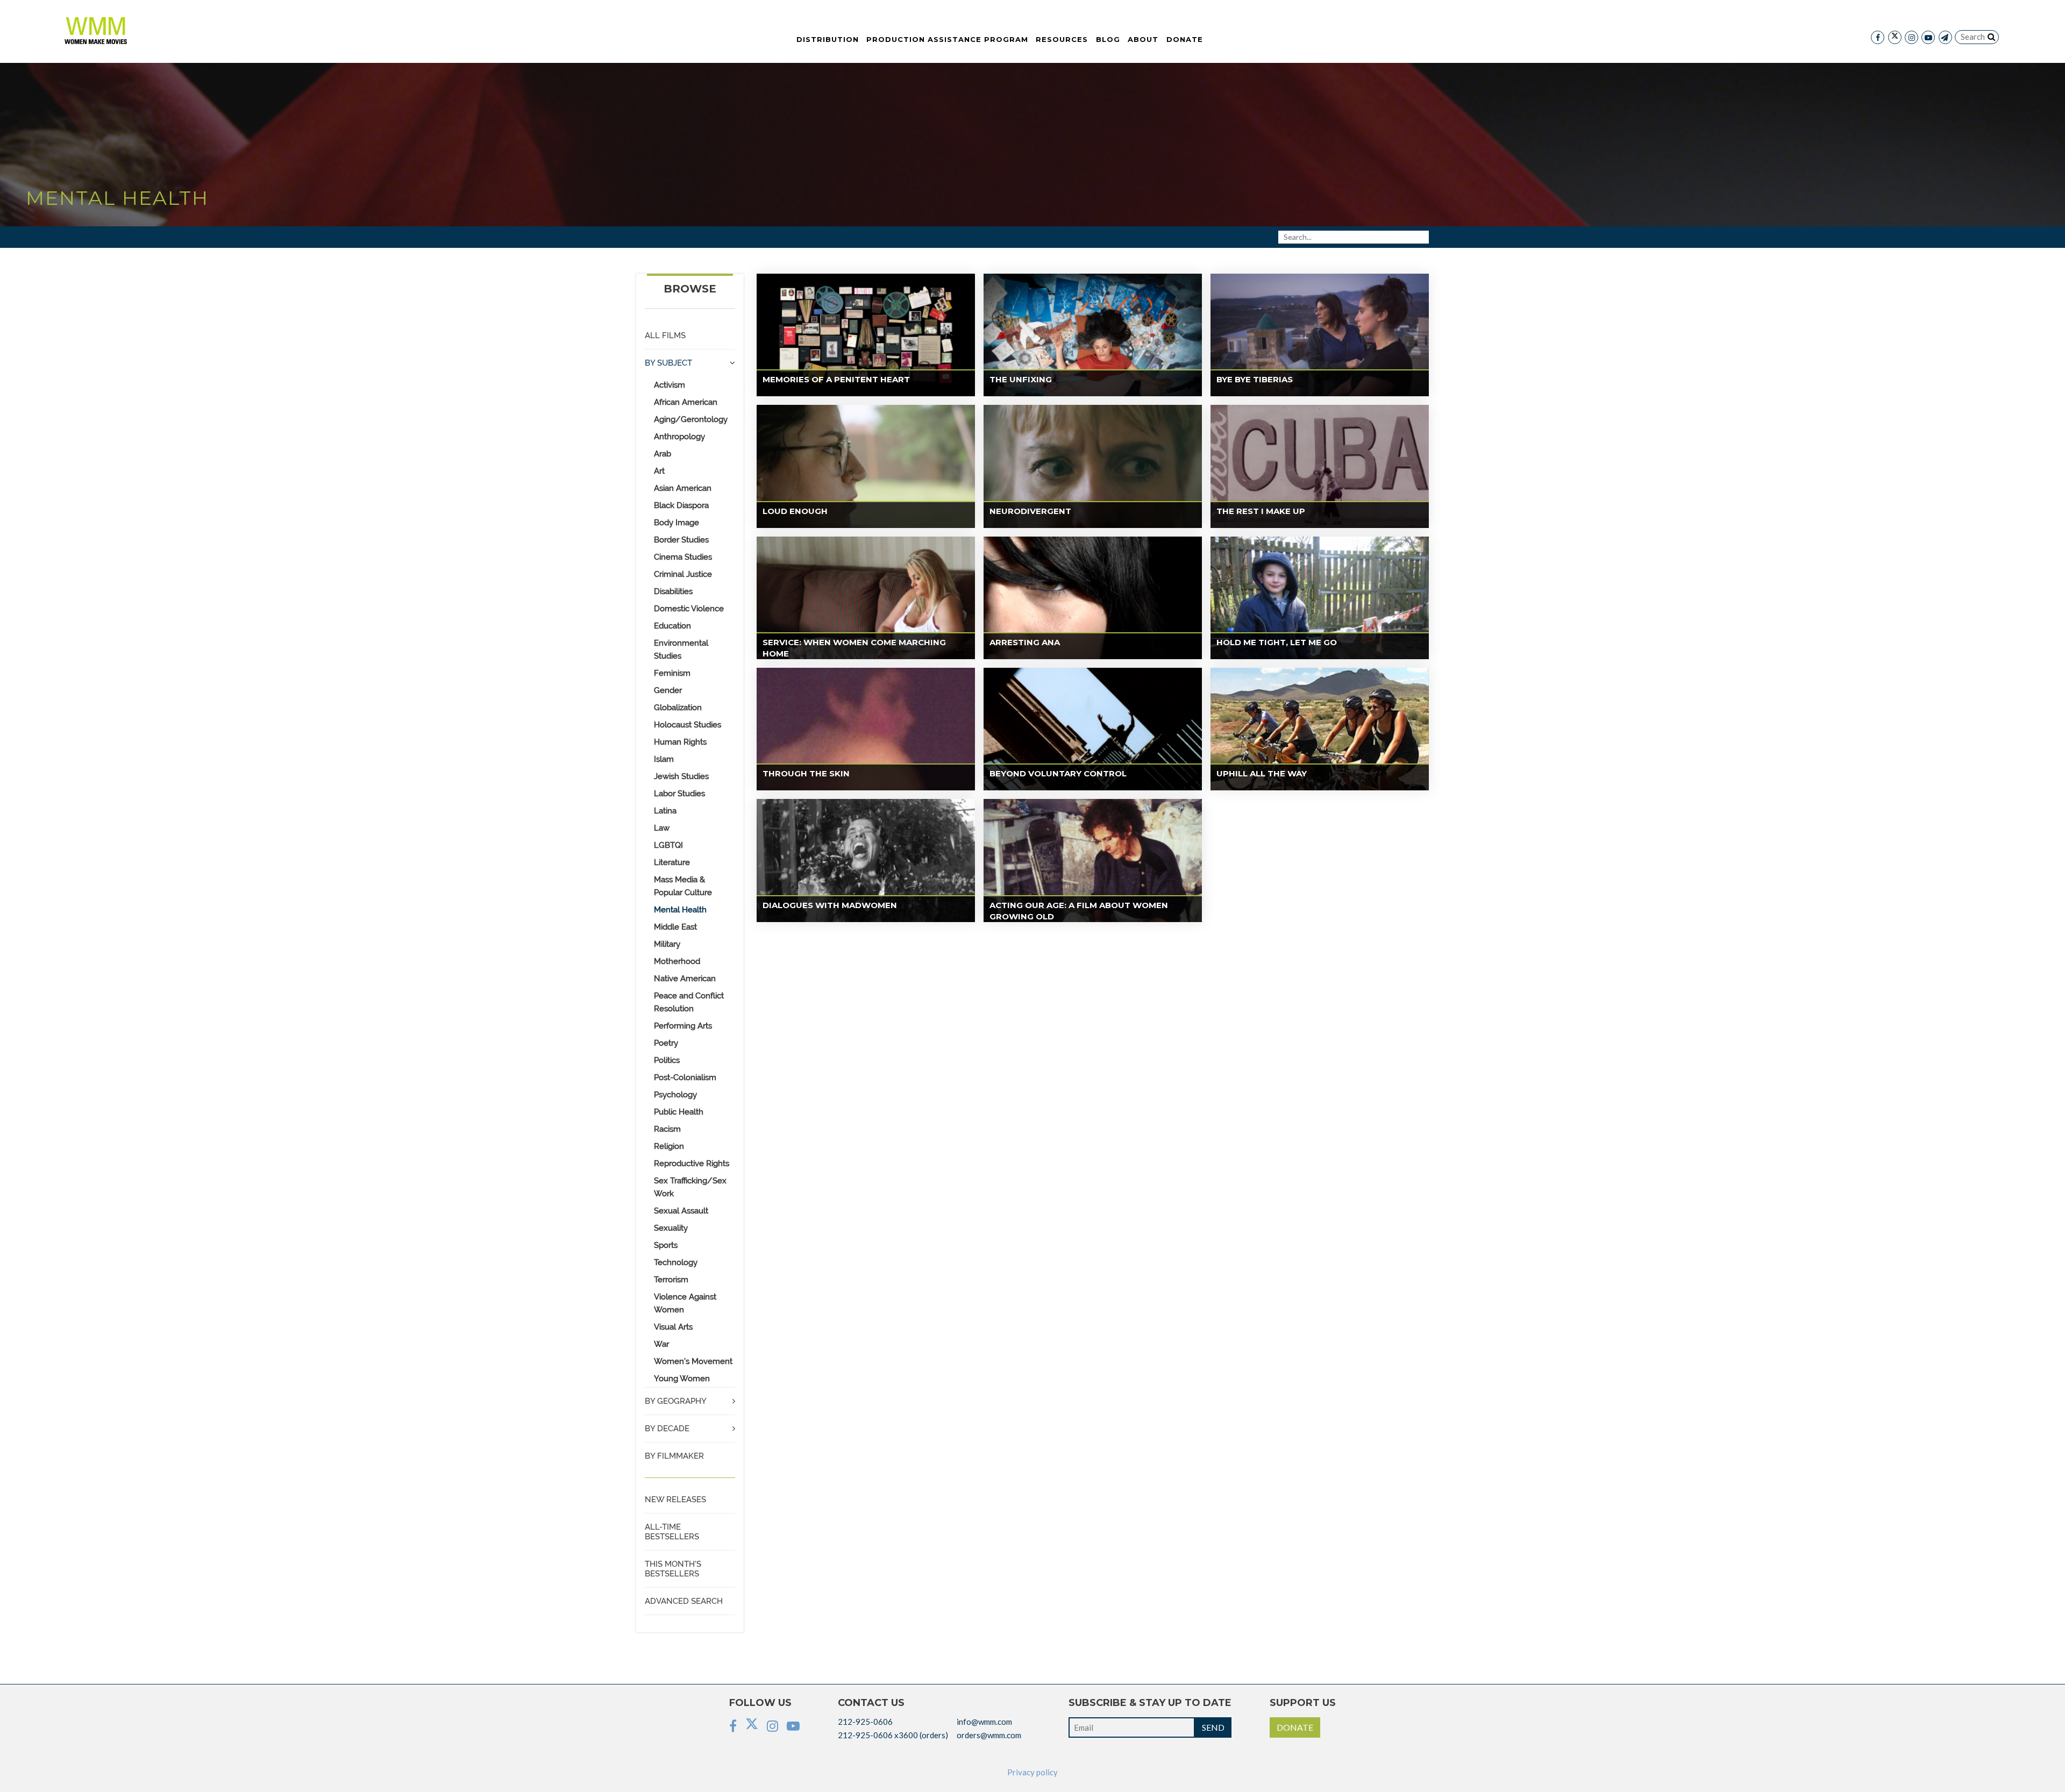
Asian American (683, 488)
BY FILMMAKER (674, 1456)
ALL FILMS (665, 335)
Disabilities (673, 591)
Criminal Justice (683, 574)
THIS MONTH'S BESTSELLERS (673, 1569)
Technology (676, 1262)
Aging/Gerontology (691, 419)
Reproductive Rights (692, 1163)
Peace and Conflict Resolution (689, 1002)
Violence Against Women (685, 1303)
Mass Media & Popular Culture (683, 886)
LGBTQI (668, 845)
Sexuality (671, 1228)
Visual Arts (673, 1327)
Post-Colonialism (685, 1077)
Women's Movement (693, 1361)
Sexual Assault (681, 1211)
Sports (666, 1245)
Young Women (682, 1379)
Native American (685, 979)
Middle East (675, 927)
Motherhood (677, 961)
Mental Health (680, 910)
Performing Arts (683, 1026)
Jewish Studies (681, 776)
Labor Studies (679, 794)
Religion (669, 1146)
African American (686, 402)
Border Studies (681, 540)
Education (672, 626)
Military (667, 944)
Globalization (678, 708)
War (661, 1344)
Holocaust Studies (688, 725)
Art (659, 471)
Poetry (666, 1043)
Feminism (672, 673)
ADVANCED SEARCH (684, 1601)
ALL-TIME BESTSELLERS (672, 1532)
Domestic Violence (689, 609)
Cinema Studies (683, 557)
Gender (668, 690)
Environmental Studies (681, 649)
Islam (664, 759)
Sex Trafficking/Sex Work (690, 1187)
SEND (1213, 1727)
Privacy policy (1032, 1772)
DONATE (1295, 1727)
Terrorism (671, 1280)
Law (662, 828)
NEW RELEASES (675, 1500)
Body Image (677, 523)
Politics (667, 1060)
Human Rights (680, 742)
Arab (663, 454)
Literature (672, 862)
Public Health (679, 1112)
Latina (665, 811)
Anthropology (679, 437)
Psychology (675, 1095)
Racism (667, 1129)
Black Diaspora (681, 505)
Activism (670, 385)
